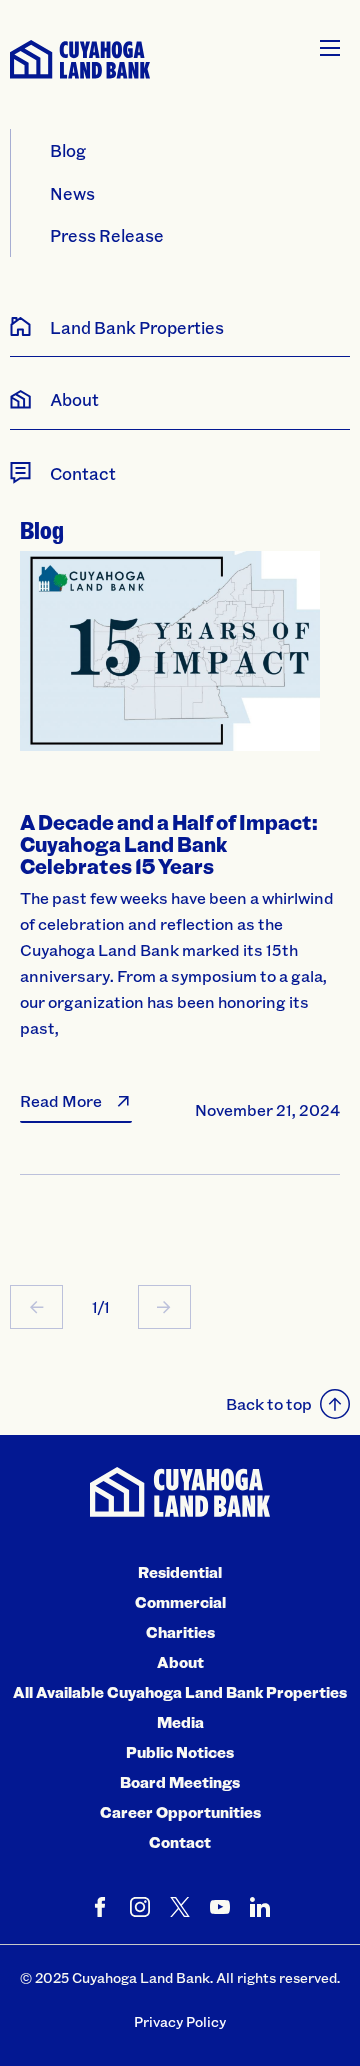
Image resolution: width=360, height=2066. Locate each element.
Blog (68, 150)
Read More (61, 1100)
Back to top (269, 1403)
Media (180, 1722)
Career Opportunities (180, 1812)
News (72, 193)
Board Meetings (180, 1782)
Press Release (107, 235)
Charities (180, 1632)
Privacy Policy (180, 2021)
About (180, 1662)
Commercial (180, 1602)
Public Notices (180, 1752)
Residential (180, 1572)
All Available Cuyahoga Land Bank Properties (180, 1692)
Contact (180, 1842)
